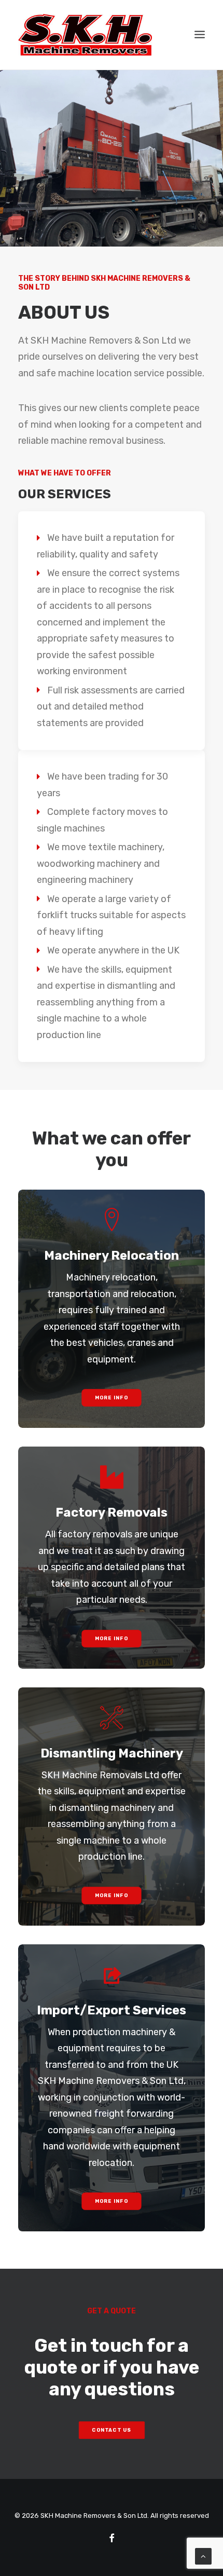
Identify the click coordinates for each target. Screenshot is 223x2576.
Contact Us (112, 2430)
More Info (112, 1398)
